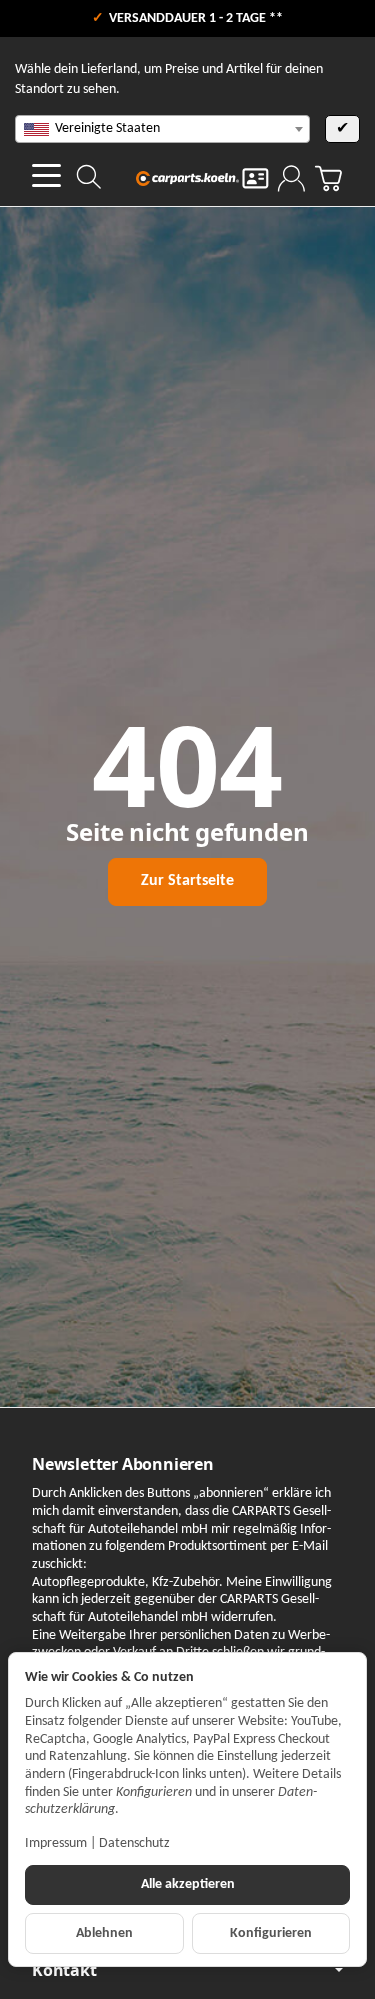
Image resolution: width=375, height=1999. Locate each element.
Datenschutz (134, 1843)
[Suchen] (89, 177)
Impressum (56, 1843)
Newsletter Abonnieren (123, 1464)
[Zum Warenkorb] (328, 178)
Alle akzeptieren (188, 1884)
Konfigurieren (271, 1933)
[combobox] (162, 129)
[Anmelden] (291, 178)
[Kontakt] (255, 178)
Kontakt (64, 1970)
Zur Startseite (187, 881)
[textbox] (162, 129)
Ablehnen (104, 1933)
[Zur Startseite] (188, 178)
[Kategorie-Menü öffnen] (46, 175)
